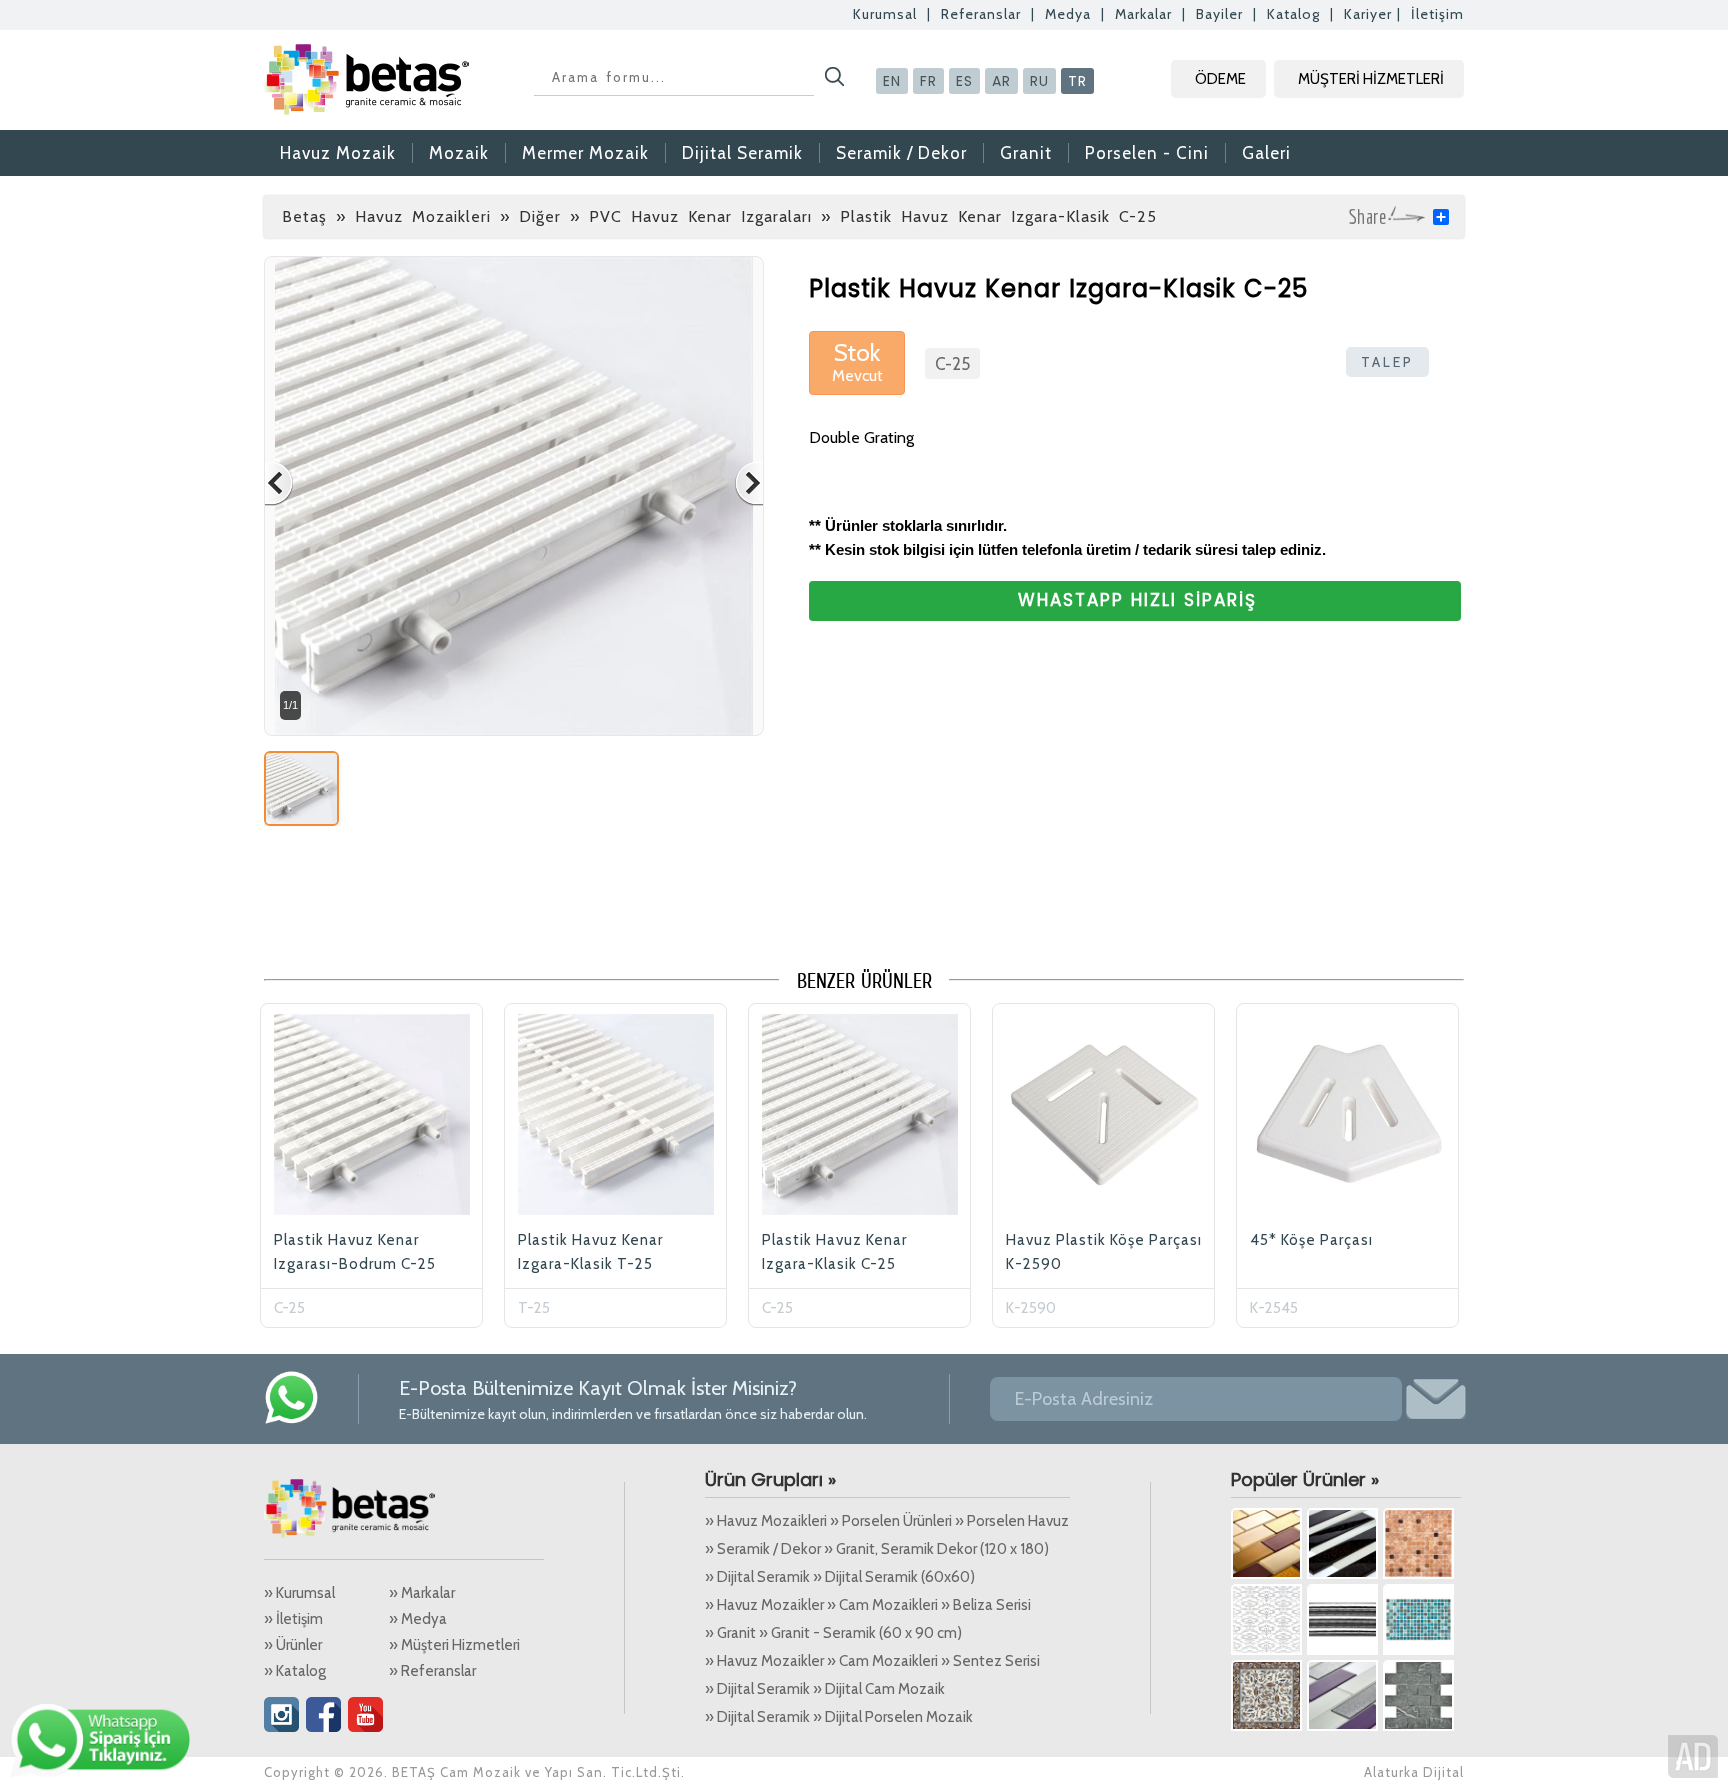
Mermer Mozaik (585, 153)
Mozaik (459, 153)
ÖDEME (1220, 79)
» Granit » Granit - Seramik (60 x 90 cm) (833, 1633)
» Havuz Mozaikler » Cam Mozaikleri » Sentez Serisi (872, 1661)
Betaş (304, 216)
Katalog (1293, 14)
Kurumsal (885, 14)
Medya (1068, 14)
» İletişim (293, 1619)
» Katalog (295, 1671)
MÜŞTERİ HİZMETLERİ (1371, 79)
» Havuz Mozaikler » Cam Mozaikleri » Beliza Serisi (868, 1605)
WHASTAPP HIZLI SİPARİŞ (1137, 600)
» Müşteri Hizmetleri (454, 1645)
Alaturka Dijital (1414, 1772)
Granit (1026, 153)
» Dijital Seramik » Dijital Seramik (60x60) (840, 1577)
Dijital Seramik (742, 153)
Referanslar (981, 14)
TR (1077, 81)
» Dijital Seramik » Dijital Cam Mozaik (825, 1689)
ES (964, 81)
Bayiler (1219, 14)
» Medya (418, 1619)
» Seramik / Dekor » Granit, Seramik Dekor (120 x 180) (877, 1549)
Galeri (1266, 153)
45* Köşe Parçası (1311, 1240)
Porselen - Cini (1147, 153)
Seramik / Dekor (901, 153)
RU (1039, 81)
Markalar (1143, 14)
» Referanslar (432, 1671)
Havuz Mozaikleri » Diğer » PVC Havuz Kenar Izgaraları (583, 216)
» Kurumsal (299, 1593)
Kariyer (1368, 14)
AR (1001, 81)
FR (928, 81)
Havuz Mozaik (338, 153)
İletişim (1437, 14)
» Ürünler (293, 1645)
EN (892, 81)
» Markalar (422, 1593)
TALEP (1387, 362)
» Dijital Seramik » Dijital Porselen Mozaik (839, 1717)
